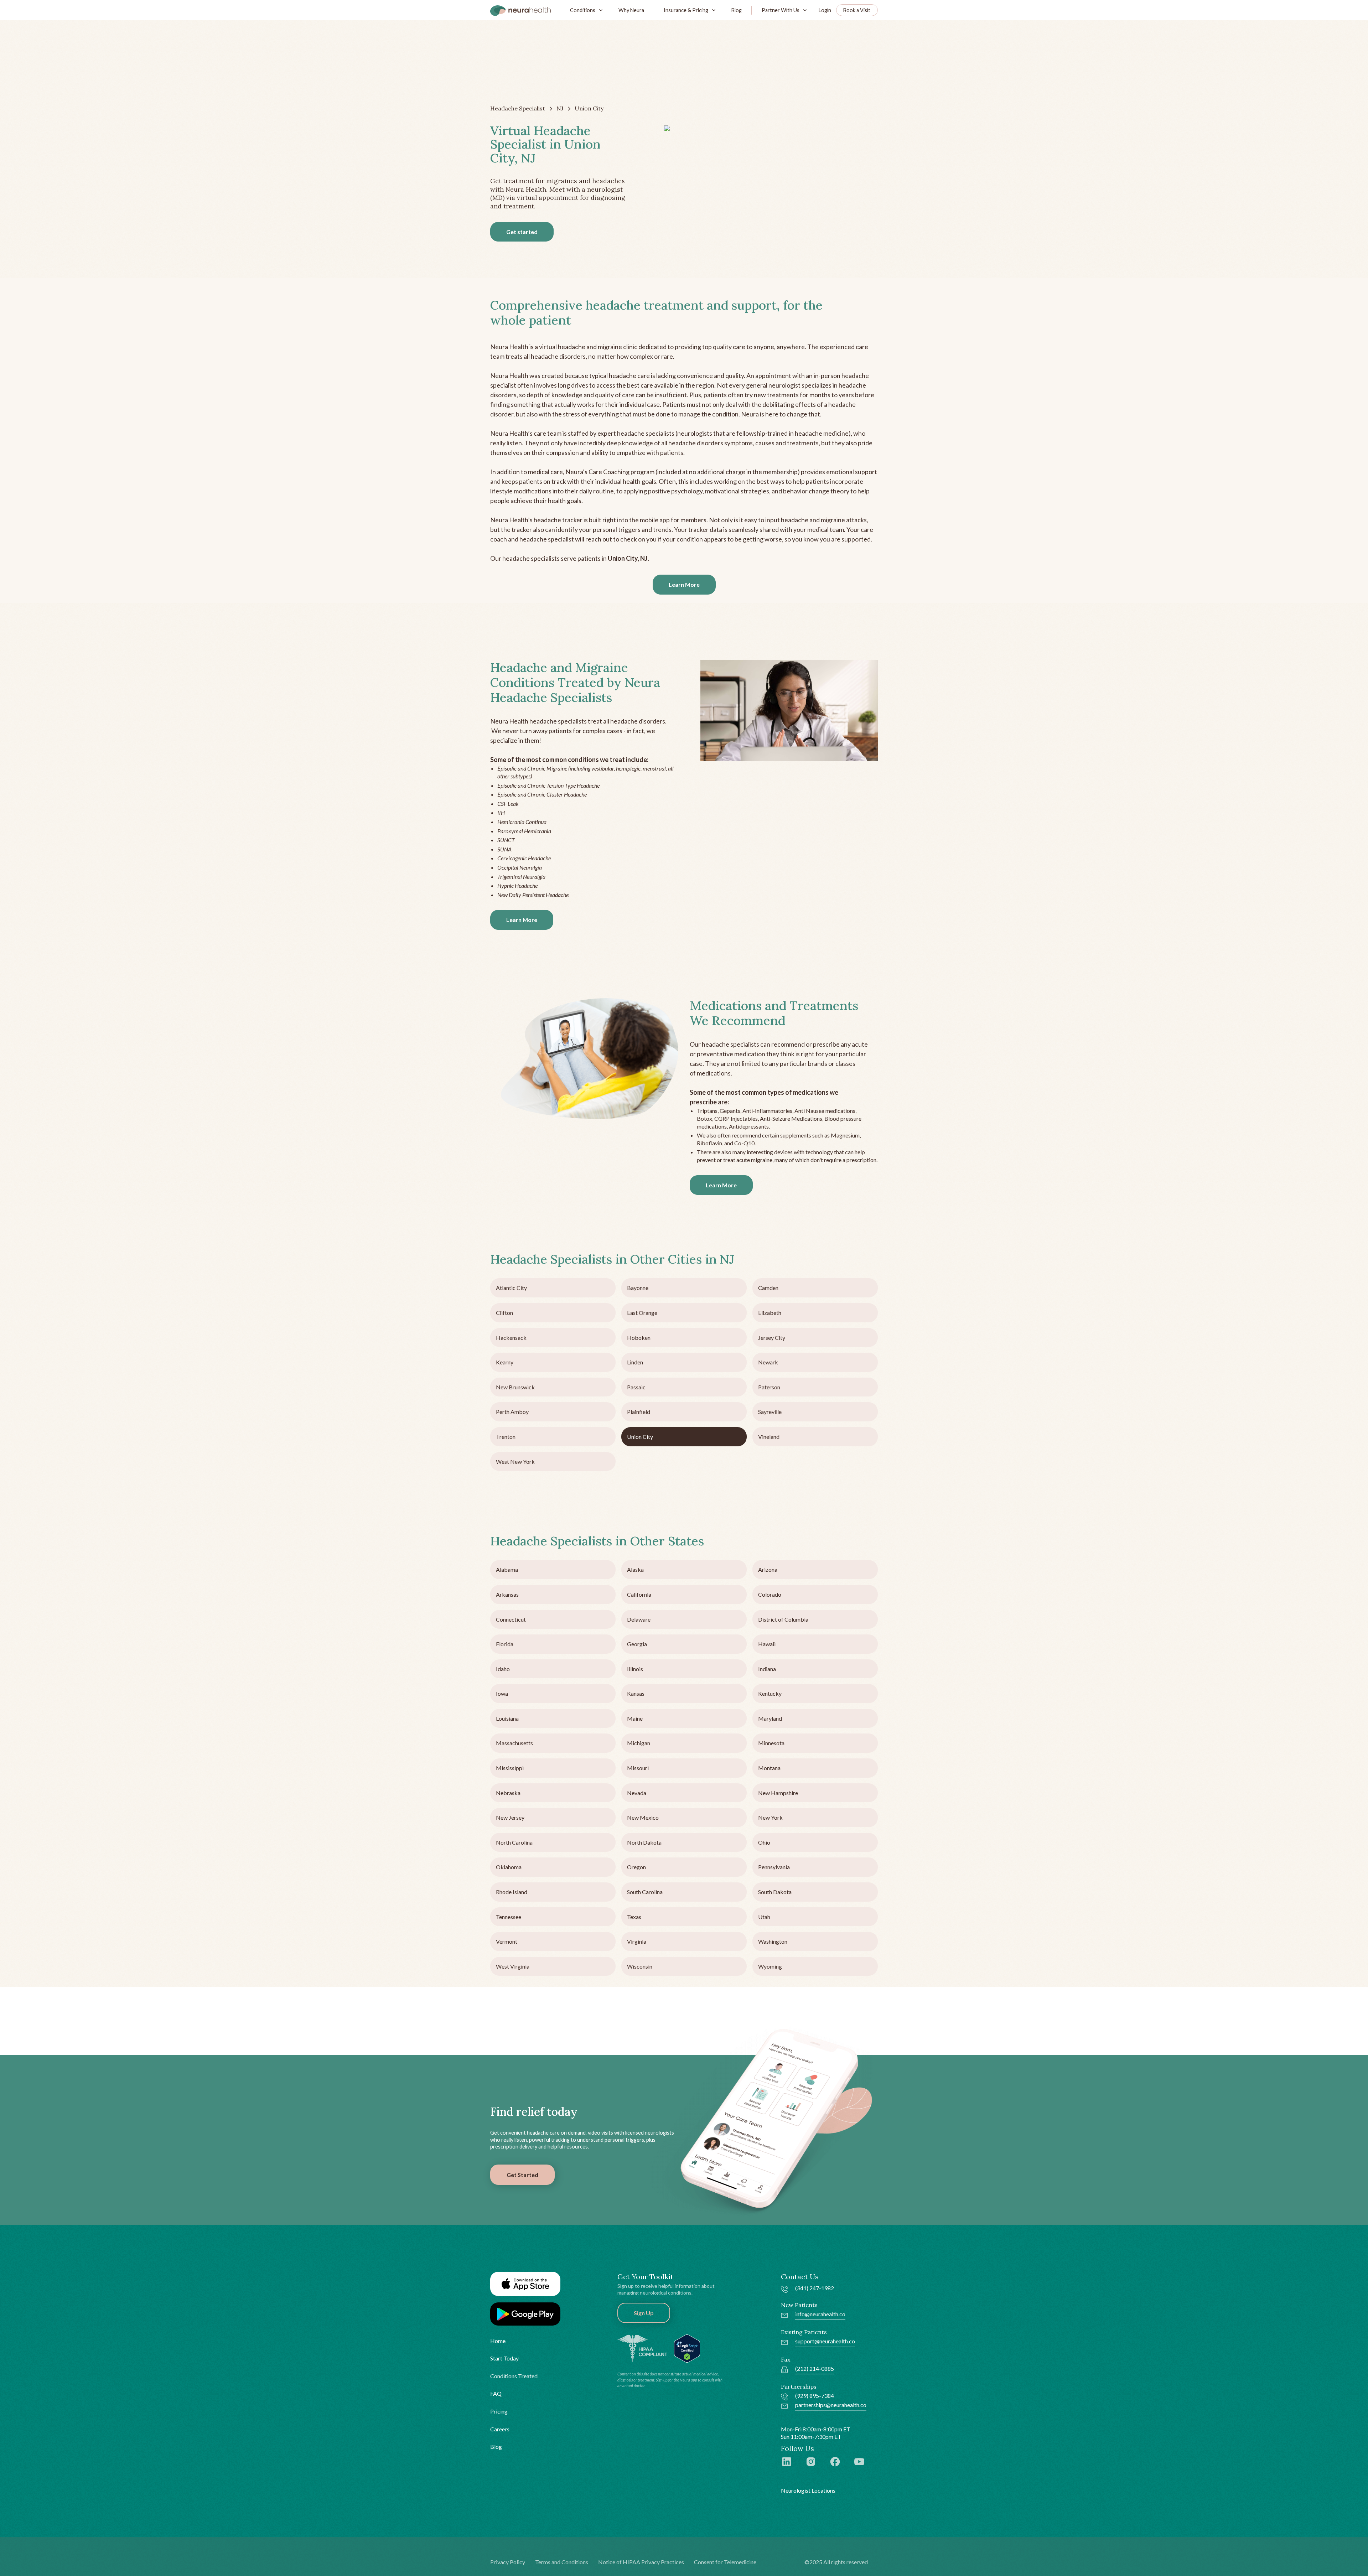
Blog (737, 10)
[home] (520, 10)
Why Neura (631, 10)
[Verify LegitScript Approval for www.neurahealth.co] (687, 2348)
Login (825, 10)
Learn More (684, 584)
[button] (585, 10)
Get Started (522, 2175)
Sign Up (644, 2313)
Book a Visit (857, 10)
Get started (522, 232)
